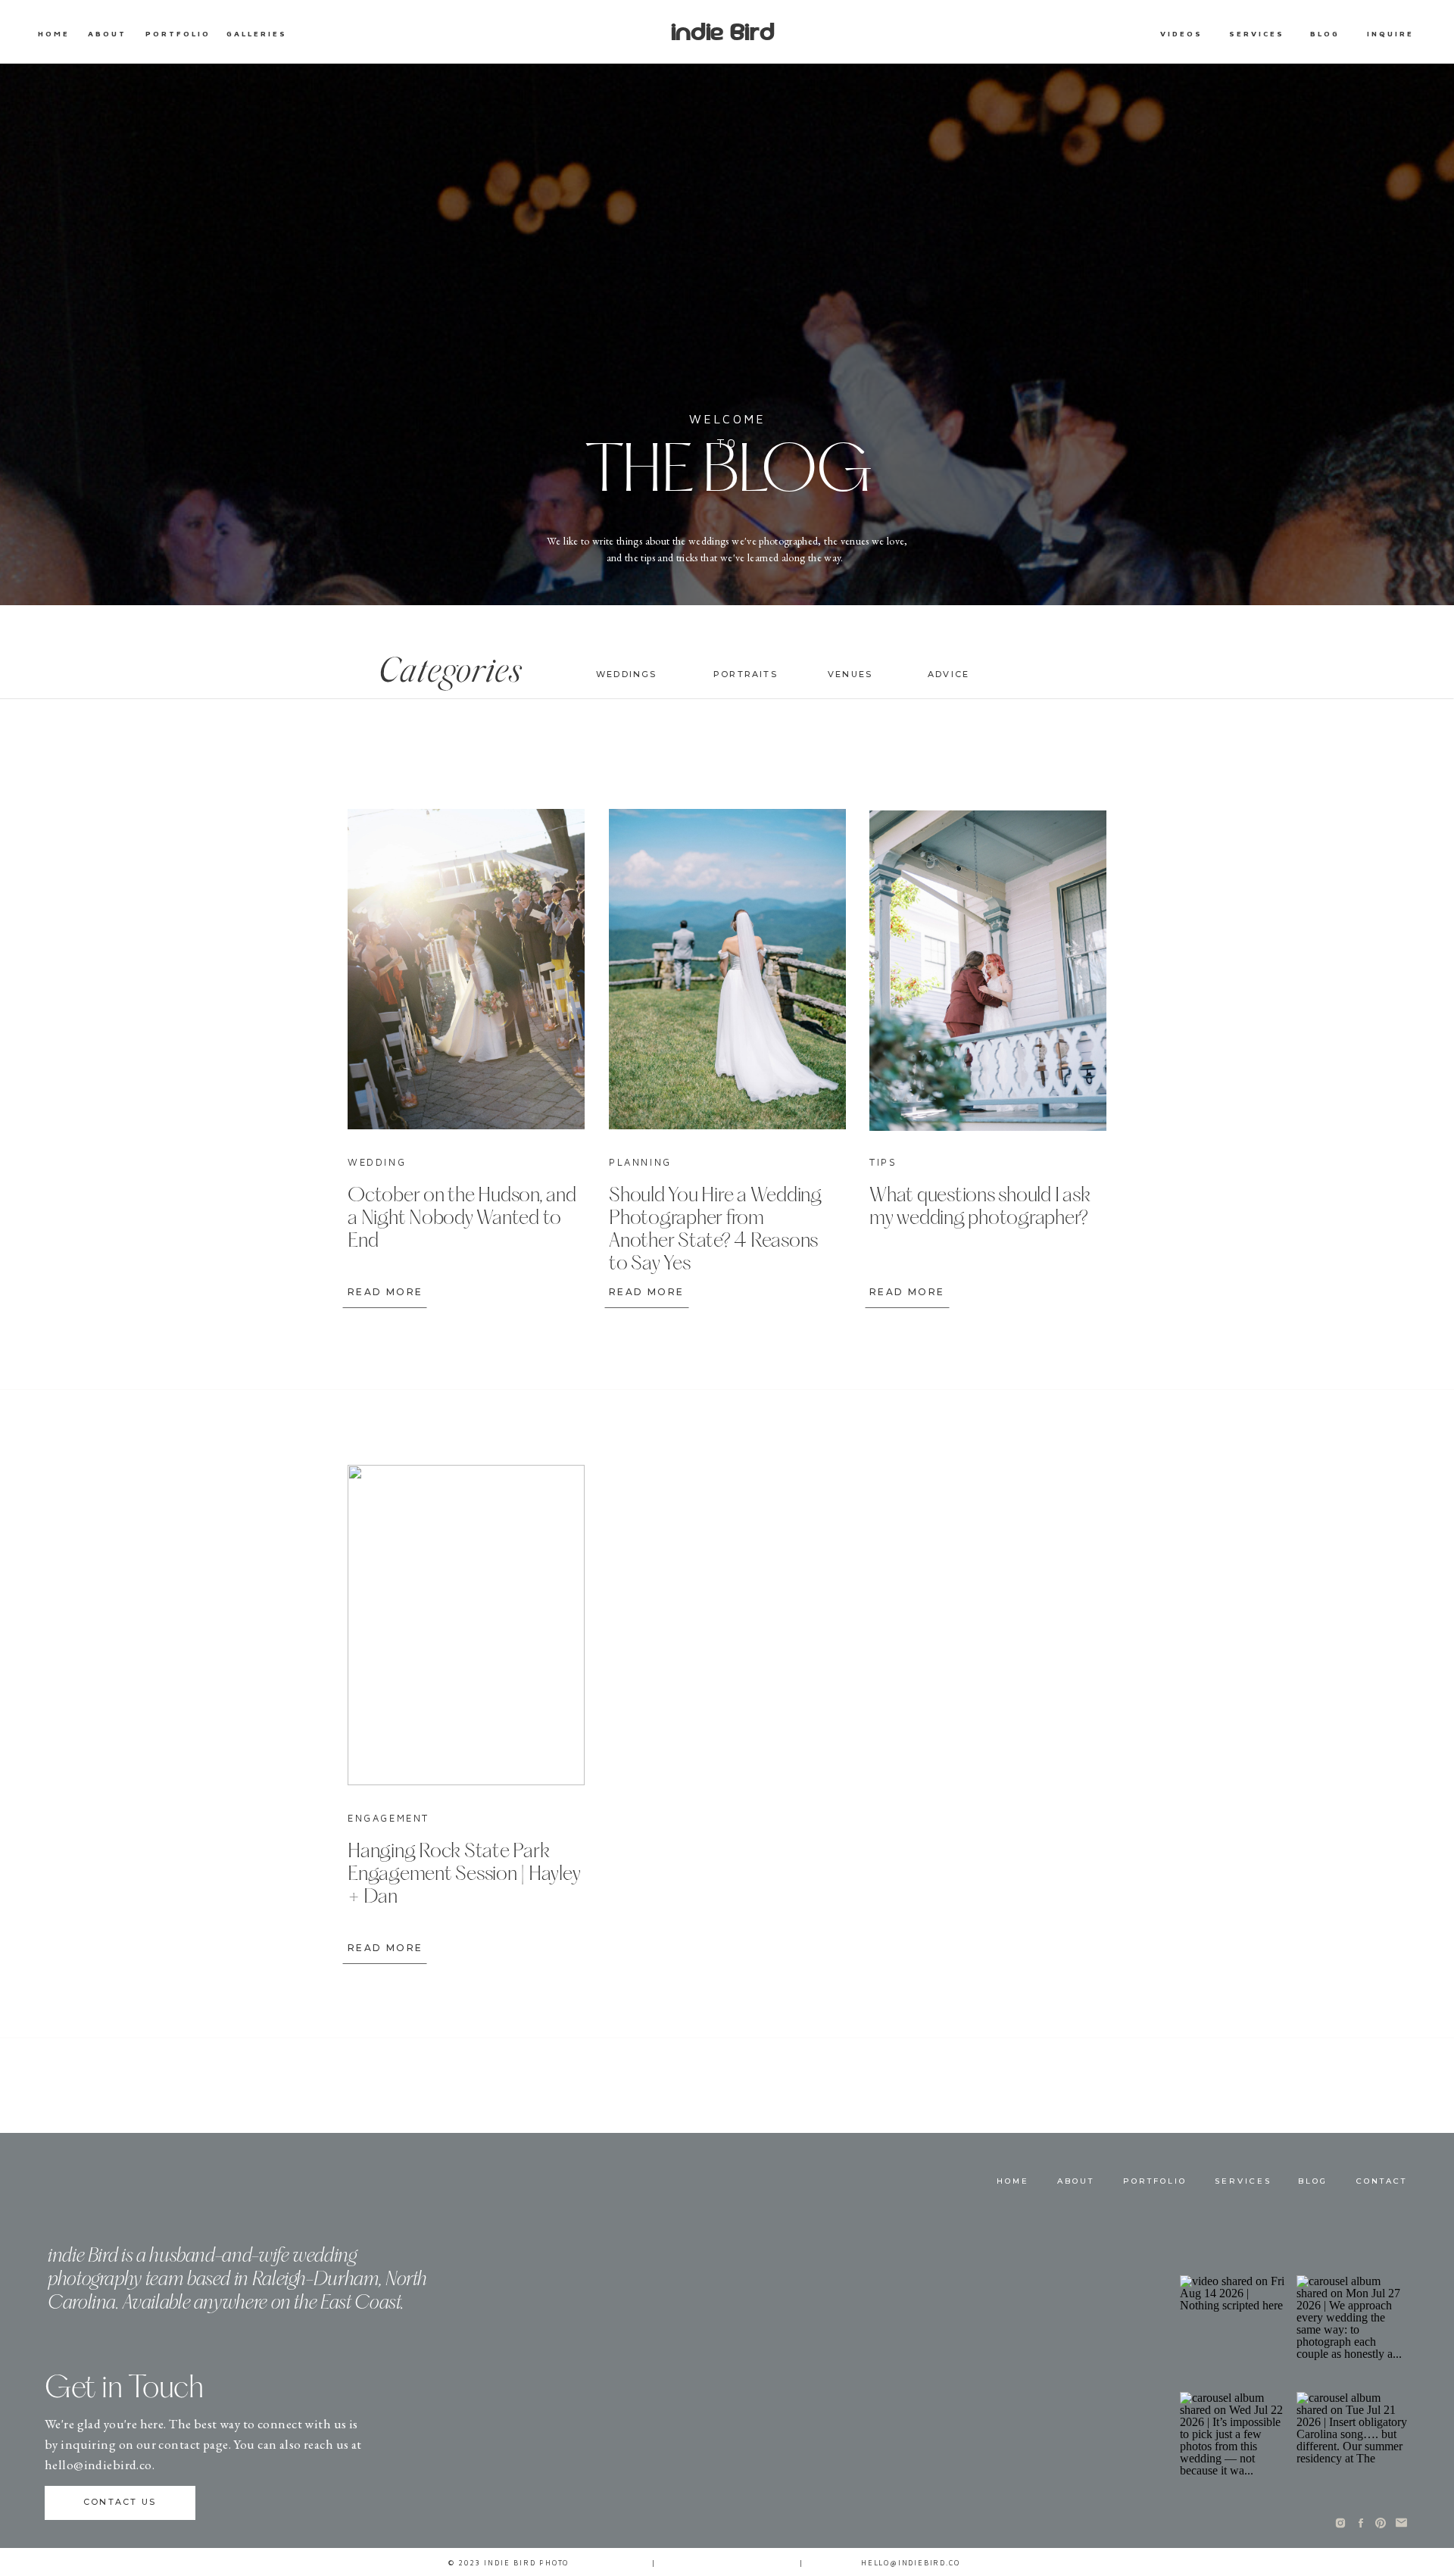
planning (640, 1162)
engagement (388, 1818)
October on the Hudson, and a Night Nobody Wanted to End (462, 1219)
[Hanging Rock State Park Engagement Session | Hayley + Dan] (466, 1625)
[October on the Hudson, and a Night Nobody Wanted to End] (466, 969)
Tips (883, 1162)
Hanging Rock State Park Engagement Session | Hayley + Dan (464, 1875)
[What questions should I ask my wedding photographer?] (988, 971)
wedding (377, 1162)
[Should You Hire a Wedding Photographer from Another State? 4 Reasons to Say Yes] (727, 969)
